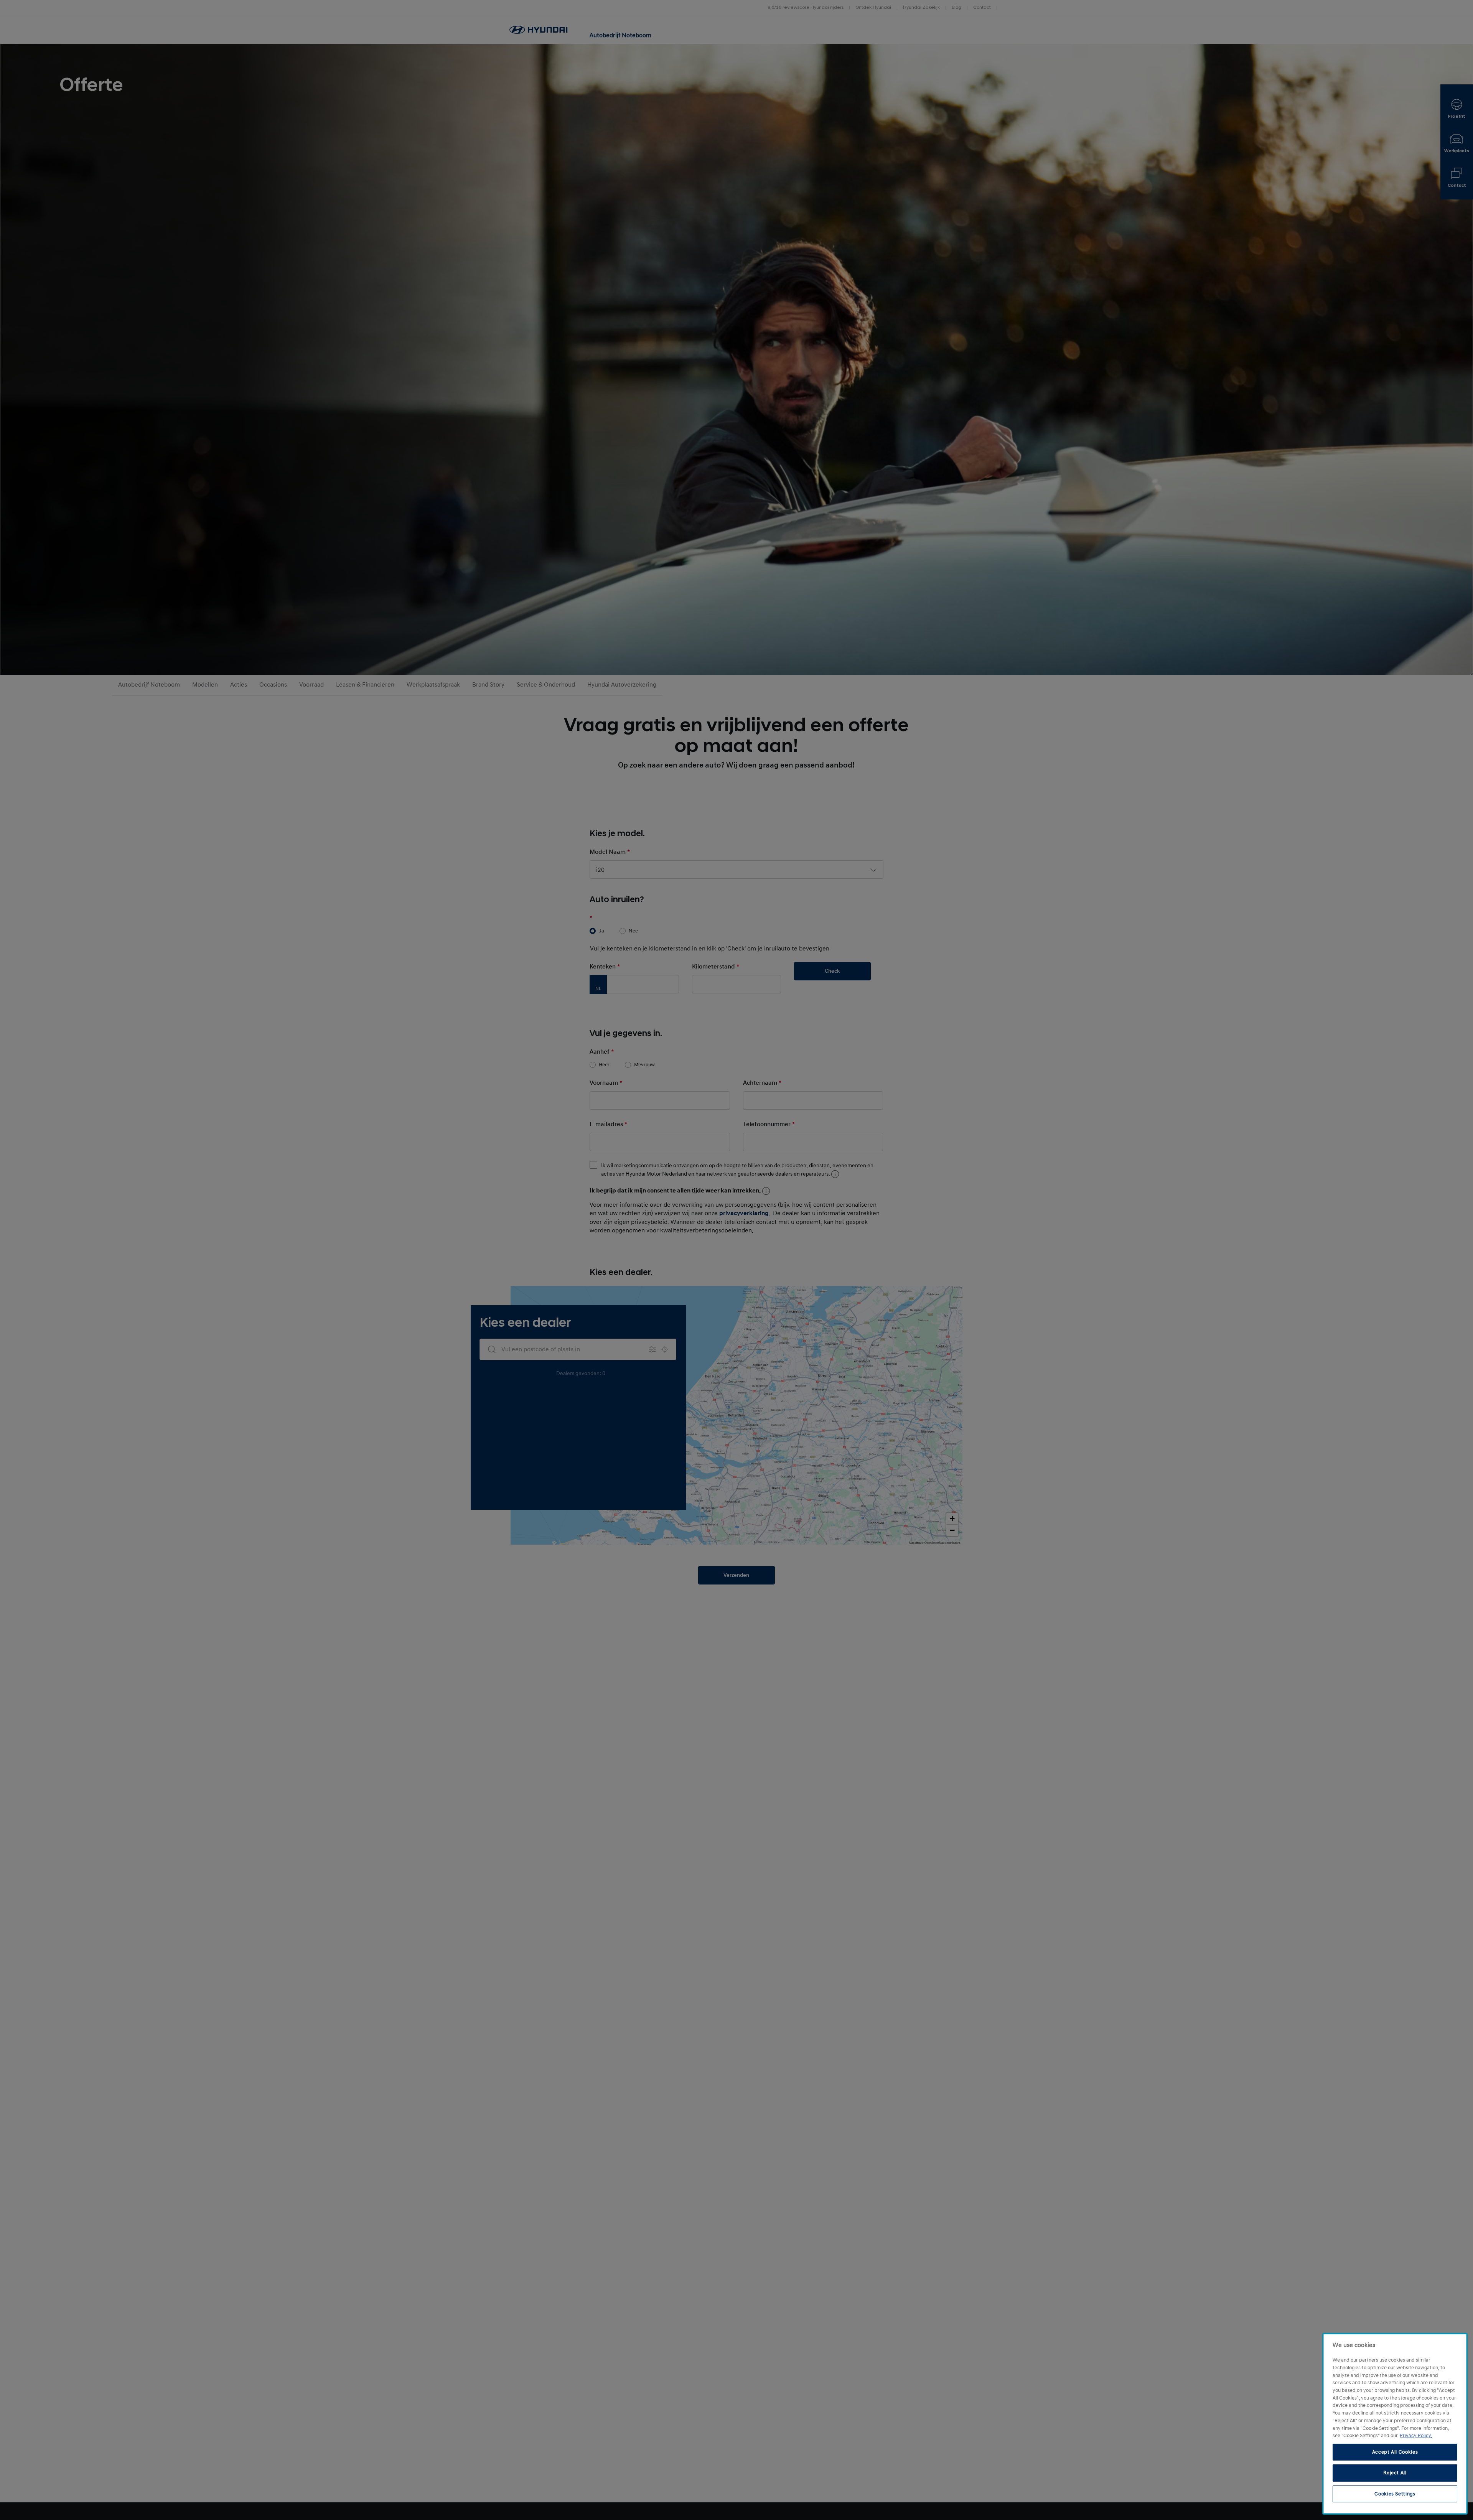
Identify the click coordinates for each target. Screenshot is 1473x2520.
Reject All (1395, 2473)
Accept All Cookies (1395, 2452)
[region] (1395, 2424)
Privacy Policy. (1416, 2436)
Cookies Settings (1395, 2494)
